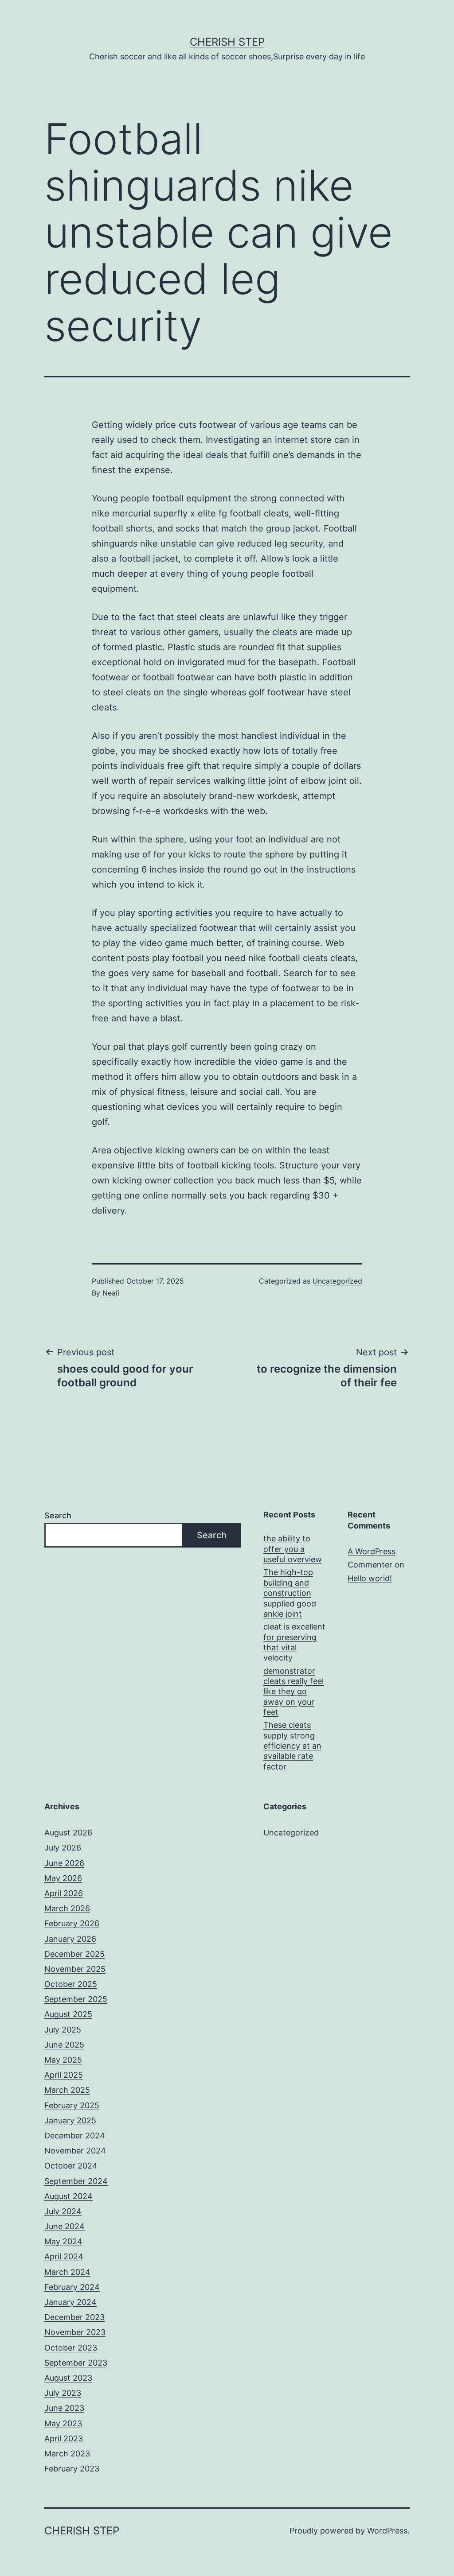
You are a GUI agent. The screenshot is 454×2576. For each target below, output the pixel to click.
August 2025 (68, 2014)
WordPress (387, 2531)
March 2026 (67, 1908)
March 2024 (67, 2272)
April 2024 (64, 2256)
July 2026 (63, 1848)
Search (58, 1515)
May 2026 (63, 1878)
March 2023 (67, 2454)
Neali (111, 1293)
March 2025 (67, 2090)
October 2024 (71, 2166)
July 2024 (63, 2211)
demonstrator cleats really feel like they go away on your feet (294, 1692)
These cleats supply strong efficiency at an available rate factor (292, 1746)
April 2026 (64, 1893)
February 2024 (72, 2287)
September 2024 (76, 2181)
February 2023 (72, 2469)
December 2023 (74, 2317)
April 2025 (64, 2075)
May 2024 (63, 2241)
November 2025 (75, 1969)
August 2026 (68, 1833)
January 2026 (70, 1939)
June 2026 (64, 1863)
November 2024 (75, 2151)
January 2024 (70, 2302)
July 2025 (63, 2030)
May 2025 (63, 2060)
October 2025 (71, 1984)
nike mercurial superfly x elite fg (159, 513)
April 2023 (64, 2438)
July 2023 (63, 2393)
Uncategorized (337, 1281)
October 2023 (71, 2348)
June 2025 (64, 2045)
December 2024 (75, 2136)
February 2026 (72, 1923)
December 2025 (74, 1954)
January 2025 (70, 2120)
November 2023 (75, 2332)
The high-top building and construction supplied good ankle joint (290, 1593)
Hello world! (370, 1578)
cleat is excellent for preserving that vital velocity (294, 1642)
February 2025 (72, 2105)
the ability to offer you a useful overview (293, 1549)
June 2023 (64, 2408)
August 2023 (68, 2378)
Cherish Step (227, 42)
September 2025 (76, 1999)
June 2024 (65, 2226)
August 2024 (68, 2196)
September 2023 (76, 2363)
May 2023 (63, 2423)
